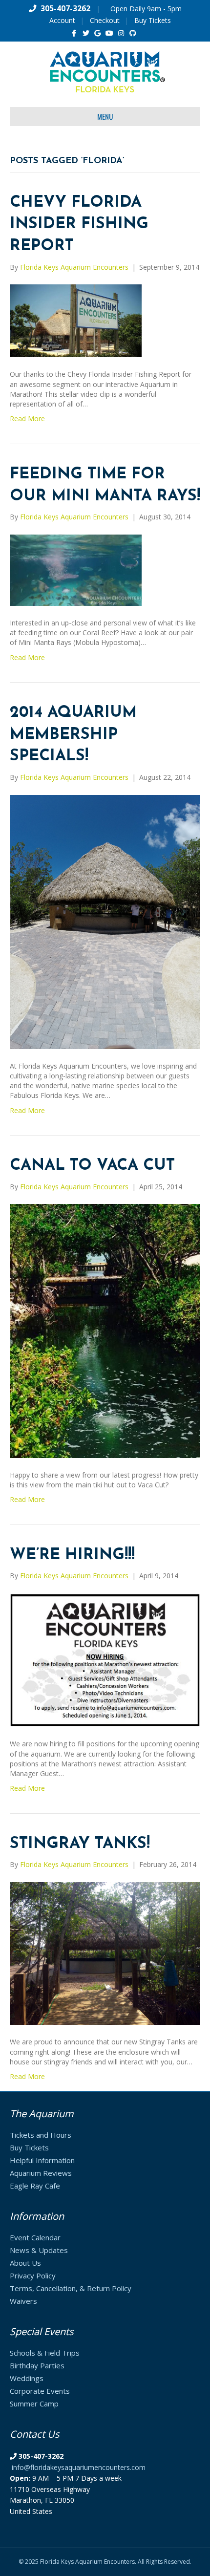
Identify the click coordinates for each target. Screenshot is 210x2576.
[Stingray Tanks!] (105, 1953)
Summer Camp (34, 2404)
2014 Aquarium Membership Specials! (73, 735)
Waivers (23, 2301)
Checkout (105, 20)
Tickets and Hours (41, 2135)
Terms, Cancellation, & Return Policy (71, 2288)
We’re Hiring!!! (72, 1555)
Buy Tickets (153, 20)
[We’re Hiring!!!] (105, 1659)
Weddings (27, 2378)
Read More (27, 419)
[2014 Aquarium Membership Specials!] (105, 921)
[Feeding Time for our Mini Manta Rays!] (76, 569)
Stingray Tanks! (80, 1844)
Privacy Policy (33, 2275)
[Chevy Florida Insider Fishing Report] (76, 320)
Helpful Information (42, 2160)
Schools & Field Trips (45, 2353)
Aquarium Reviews (41, 2173)
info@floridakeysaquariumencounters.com (79, 2467)
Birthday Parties (37, 2365)
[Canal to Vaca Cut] (105, 1330)
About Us (25, 2263)
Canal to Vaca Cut (92, 1166)
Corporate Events (40, 2391)
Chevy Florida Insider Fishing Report (79, 225)
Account (62, 20)
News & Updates (39, 2250)
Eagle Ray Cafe (35, 2186)
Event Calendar (35, 2237)
